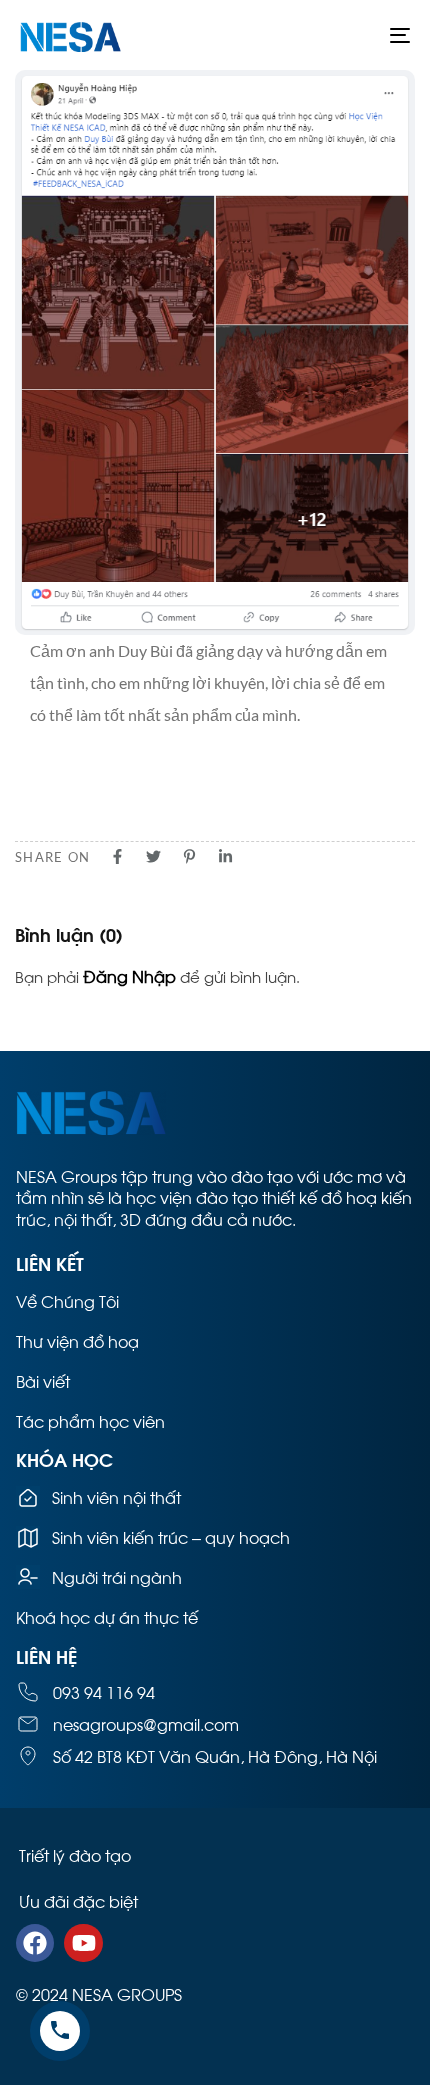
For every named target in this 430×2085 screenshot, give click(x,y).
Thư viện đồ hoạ (77, 1340)
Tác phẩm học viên (90, 1420)
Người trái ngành (117, 1576)
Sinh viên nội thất (116, 1496)
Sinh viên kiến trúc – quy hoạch (171, 1536)
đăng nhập (129, 975)
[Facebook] (35, 1943)
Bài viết (43, 1380)
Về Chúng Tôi (67, 1300)
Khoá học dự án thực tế (107, 1616)
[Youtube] (83, 1943)
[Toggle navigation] (345, 35)
